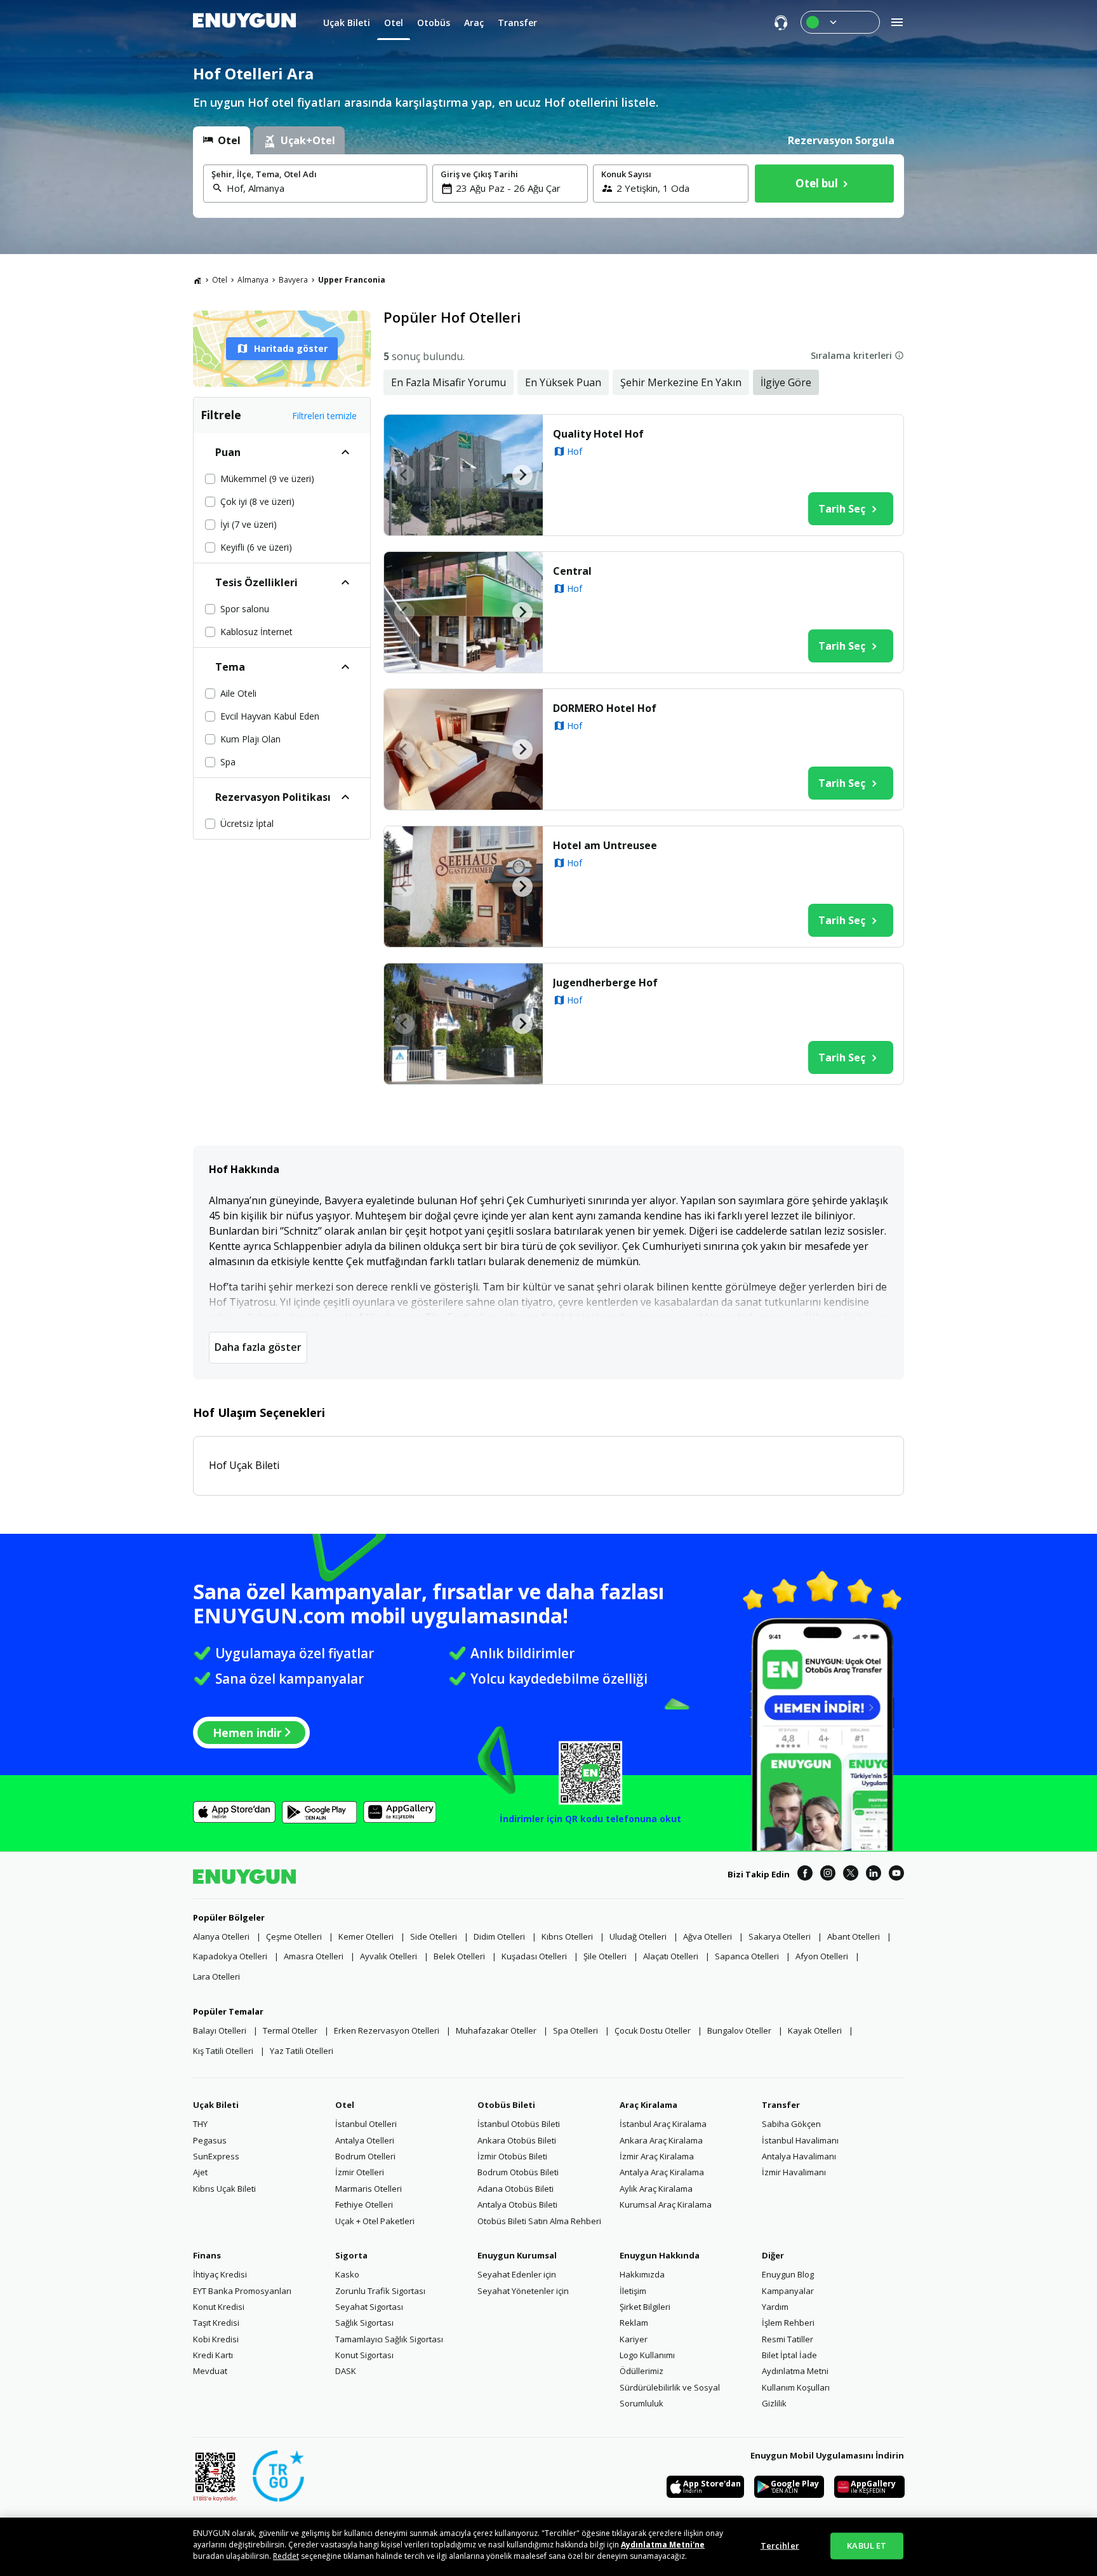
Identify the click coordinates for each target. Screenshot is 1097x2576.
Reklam (634, 2323)
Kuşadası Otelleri (534, 1956)
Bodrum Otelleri (365, 2156)
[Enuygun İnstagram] (828, 1875)
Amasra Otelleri (314, 1956)
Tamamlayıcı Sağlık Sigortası (389, 2339)
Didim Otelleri (499, 1936)
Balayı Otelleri (220, 2030)
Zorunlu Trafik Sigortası (380, 2291)
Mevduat (210, 2371)
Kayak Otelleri (815, 2030)
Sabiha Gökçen (791, 2124)
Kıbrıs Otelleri (567, 1936)
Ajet (200, 2172)
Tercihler (780, 2546)
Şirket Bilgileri (645, 2307)
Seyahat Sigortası (369, 2307)
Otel (220, 280)
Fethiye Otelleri (364, 2204)
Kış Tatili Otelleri (223, 2051)
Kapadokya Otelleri (230, 1956)
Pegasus (210, 2140)
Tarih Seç (842, 509)
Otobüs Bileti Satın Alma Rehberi (539, 2221)
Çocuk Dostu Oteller (653, 2030)
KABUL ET (867, 2546)
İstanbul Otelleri (366, 2124)
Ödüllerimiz (642, 2371)
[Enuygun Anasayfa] (244, 22)
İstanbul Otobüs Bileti (519, 2124)
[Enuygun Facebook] (805, 1875)
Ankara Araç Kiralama (661, 2140)
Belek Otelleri (459, 1956)
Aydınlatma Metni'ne (663, 2545)
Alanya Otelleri (221, 1936)
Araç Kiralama (648, 2105)
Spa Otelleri (575, 2030)
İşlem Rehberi (788, 2323)
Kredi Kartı (213, 2355)
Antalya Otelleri (365, 2140)
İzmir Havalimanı (794, 2172)
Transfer (781, 2105)
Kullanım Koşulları (796, 2387)
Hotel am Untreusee (605, 845)
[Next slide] (522, 475)
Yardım (775, 2307)
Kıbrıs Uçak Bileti (224, 2189)
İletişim (633, 2291)
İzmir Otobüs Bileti (512, 2156)
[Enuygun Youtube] (896, 1875)
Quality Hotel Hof (598, 434)
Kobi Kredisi (216, 2339)
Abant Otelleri (854, 1936)
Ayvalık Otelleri (389, 1956)
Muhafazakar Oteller (496, 2030)
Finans (207, 2255)
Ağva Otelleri (708, 1936)
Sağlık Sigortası (364, 2323)
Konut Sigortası (364, 2355)
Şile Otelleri (605, 1956)
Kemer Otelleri (366, 1936)
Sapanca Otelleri (747, 1956)
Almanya (253, 280)
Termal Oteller (290, 2030)
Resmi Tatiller (788, 2339)
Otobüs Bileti (506, 2105)
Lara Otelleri (216, 1976)
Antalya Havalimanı (799, 2156)
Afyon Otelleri (822, 1956)
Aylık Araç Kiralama (656, 2189)
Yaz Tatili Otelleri (302, 2051)
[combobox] (323, 188)
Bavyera (293, 280)
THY (200, 2124)
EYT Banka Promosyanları (242, 2291)
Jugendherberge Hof (605, 983)
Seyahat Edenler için (517, 2274)
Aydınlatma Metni (795, 2371)
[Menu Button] (840, 22)
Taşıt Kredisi (216, 2323)
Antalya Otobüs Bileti (517, 2204)
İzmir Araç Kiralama (657, 2156)
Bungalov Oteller (739, 2030)
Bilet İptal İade (789, 2355)
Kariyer (634, 2339)
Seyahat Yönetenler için (523, 2291)
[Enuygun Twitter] (851, 1875)
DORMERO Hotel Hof (605, 708)
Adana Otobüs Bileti (515, 2189)
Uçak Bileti (216, 2105)
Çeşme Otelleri (294, 1936)
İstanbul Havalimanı (800, 2140)
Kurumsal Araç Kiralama (666, 2204)
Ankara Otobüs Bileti (517, 2140)
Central (572, 571)
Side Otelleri (434, 1936)
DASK (346, 2371)
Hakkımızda (642, 2274)
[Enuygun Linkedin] (874, 1875)
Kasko (347, 2274)
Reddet (286, 2556)
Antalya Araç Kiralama (662, 2172)
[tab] (222, 140)
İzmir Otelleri (360, 2172)
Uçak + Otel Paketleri (375, 2221)
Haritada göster (291, 348)
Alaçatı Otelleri (671, 1956)
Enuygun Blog (788, 2274)
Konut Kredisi (219, 2307)
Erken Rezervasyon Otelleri (387, 2030)
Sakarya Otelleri (780, 1936)
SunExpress (216, 2156)
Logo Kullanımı (647, 2355)
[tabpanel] (548, 186)
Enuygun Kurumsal (517, 2255)
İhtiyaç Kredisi (220, 2274)
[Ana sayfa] (197, 280)
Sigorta (351, 2255)
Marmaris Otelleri (369, 2189)
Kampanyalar (788, 2291)
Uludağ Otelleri (638, 1936)
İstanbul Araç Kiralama (663, 2124)
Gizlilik (774, 2403)
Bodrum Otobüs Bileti (518, 2172)
